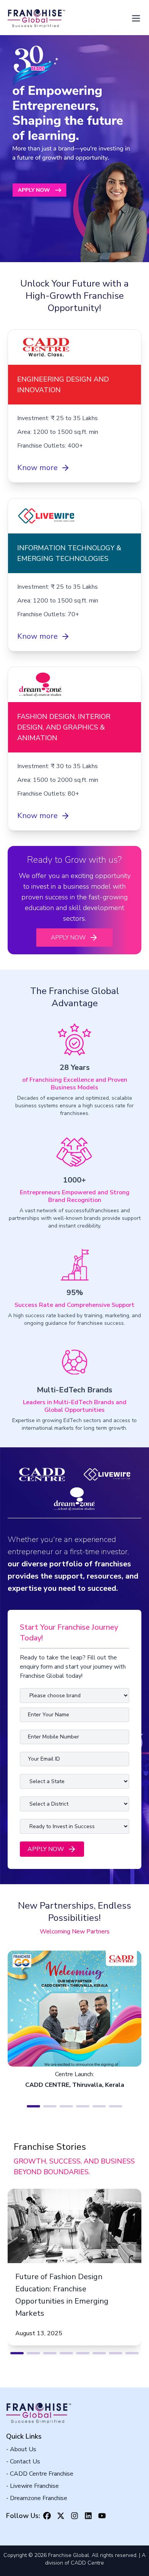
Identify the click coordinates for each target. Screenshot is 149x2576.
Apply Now (68, 938)
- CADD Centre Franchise (40, 2474)
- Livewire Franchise (32, 2486)
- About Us (21, 2449)
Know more (37, 468)
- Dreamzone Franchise (37, 2498)
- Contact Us (23, 2462)
